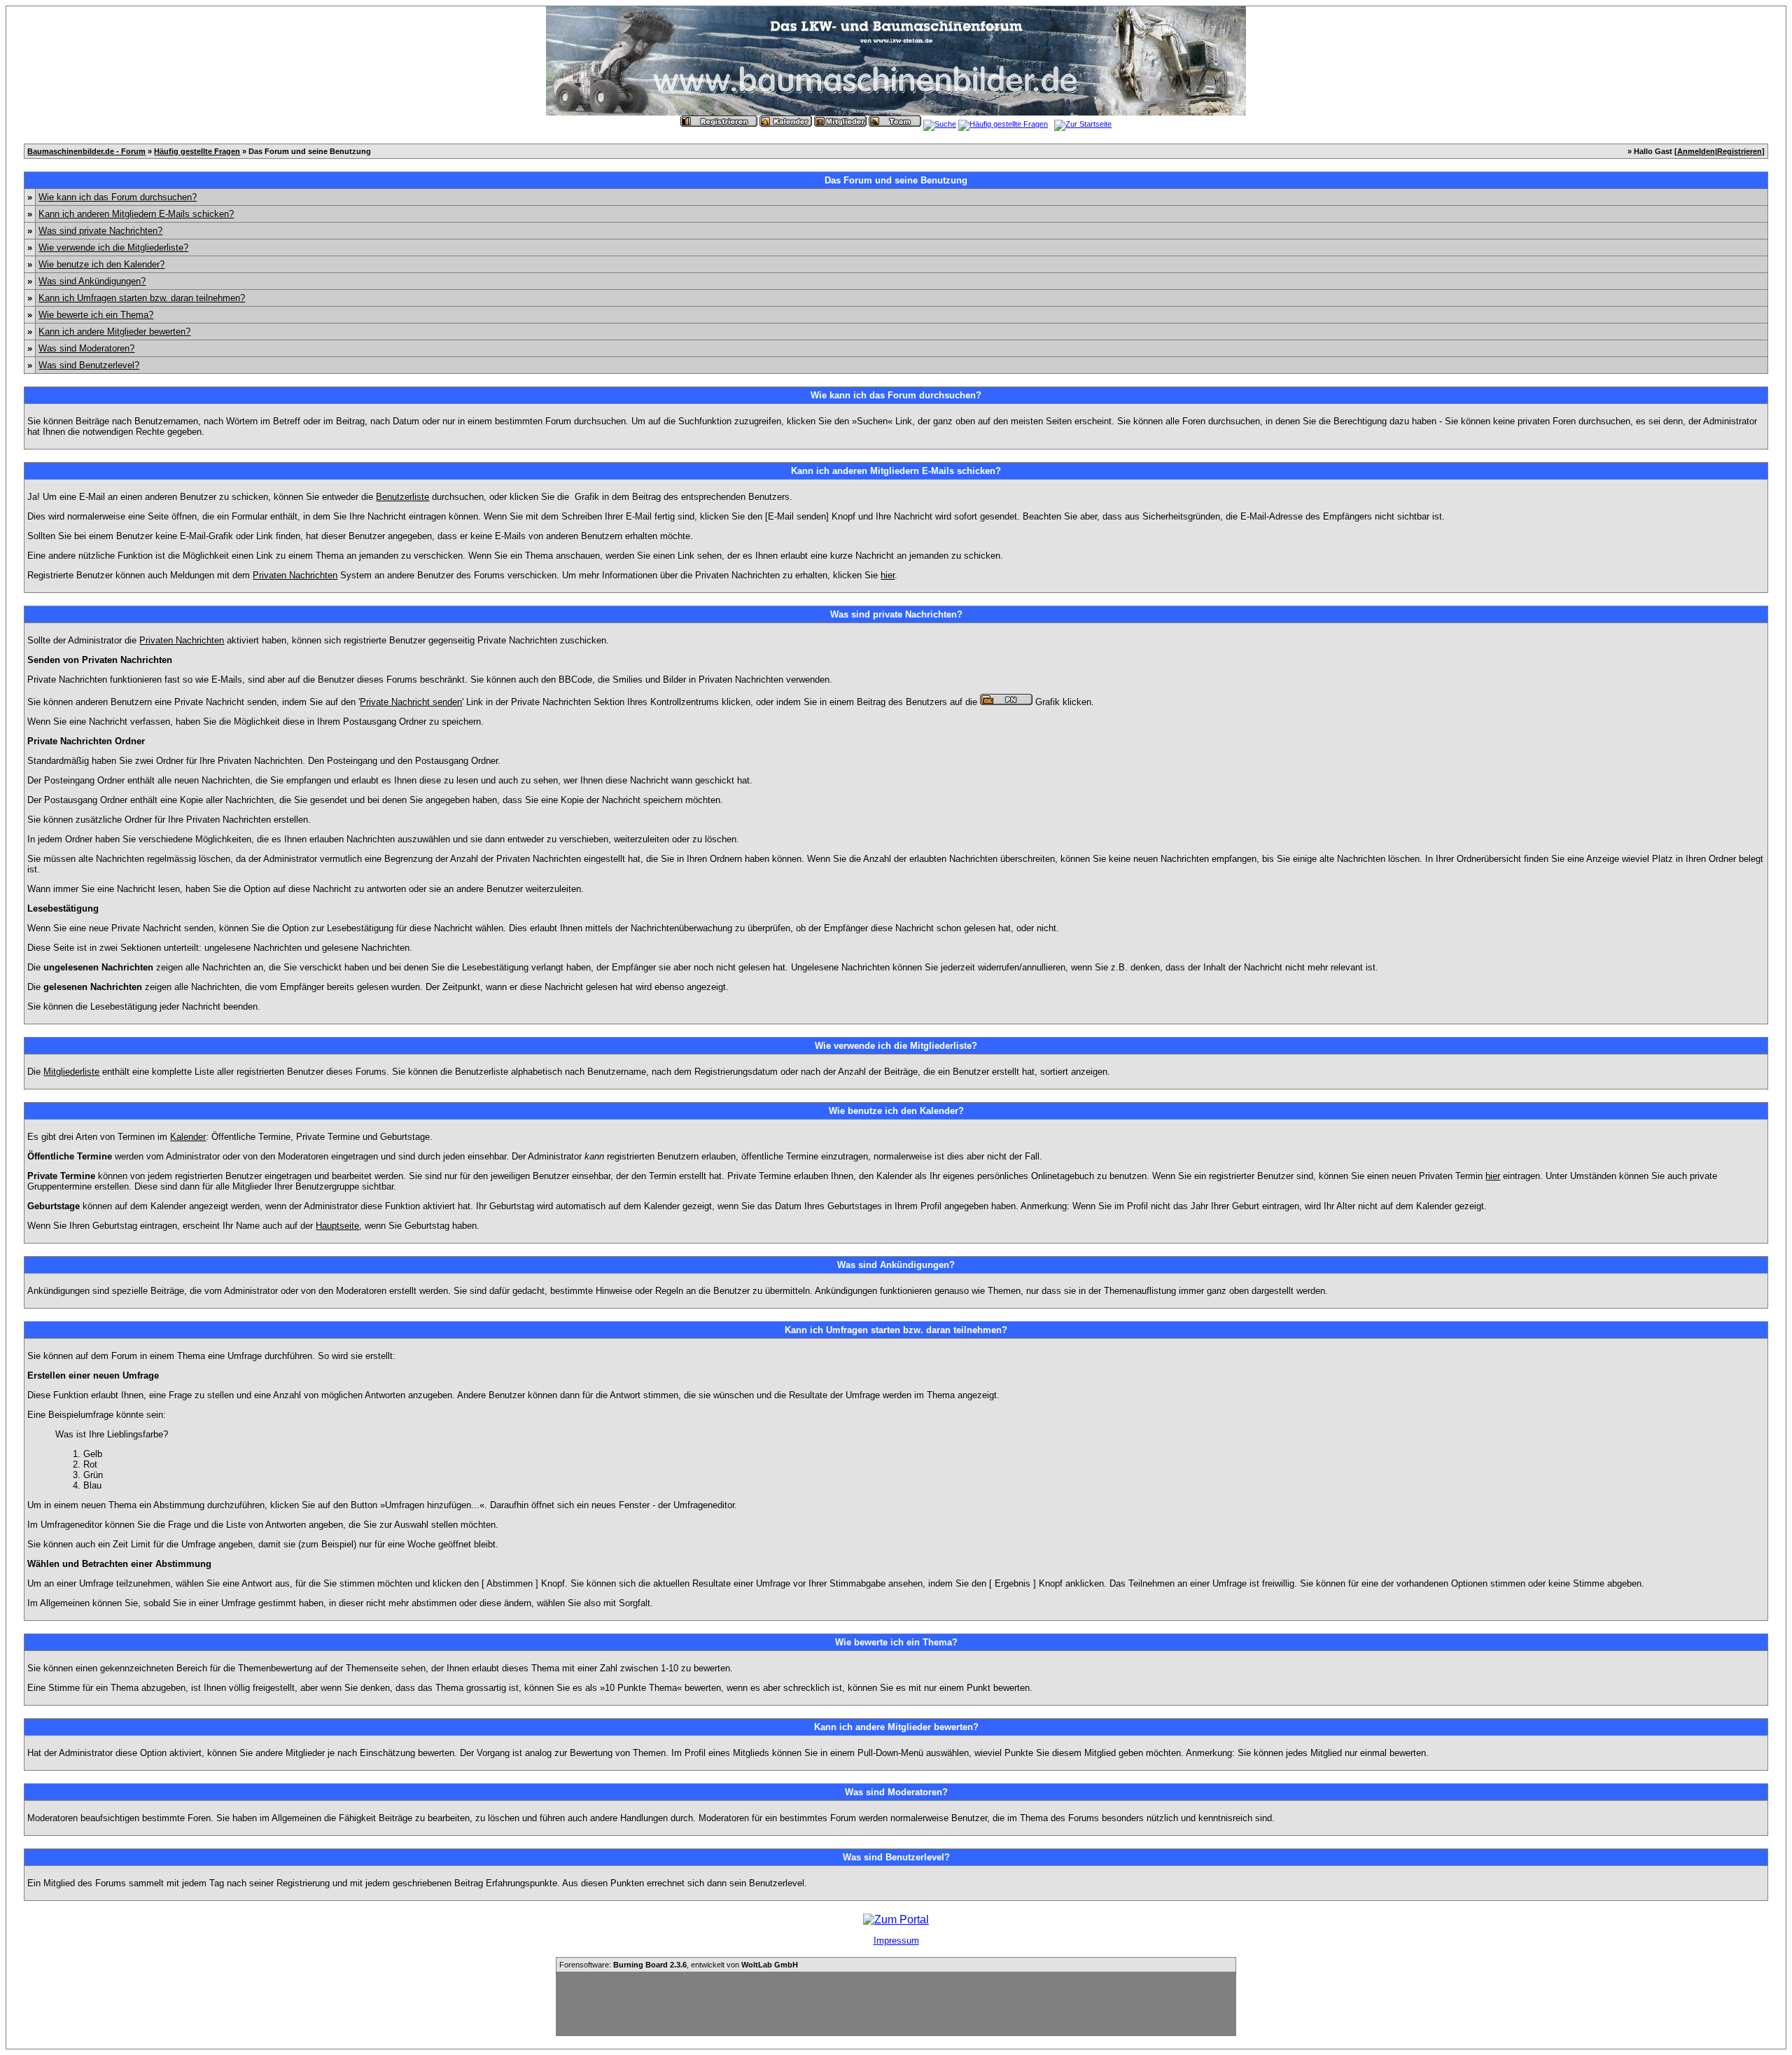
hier (888, 575)
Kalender (188, 1137)
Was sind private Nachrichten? (100, 231)
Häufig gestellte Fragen (197, 151)
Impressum (896, 1941)
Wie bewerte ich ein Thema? (96, 315)
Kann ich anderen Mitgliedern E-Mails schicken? (136, 214)
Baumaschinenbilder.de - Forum (86, 151)
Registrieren (1739, 151)
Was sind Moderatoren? (86, 348)
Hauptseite (337, 1226)
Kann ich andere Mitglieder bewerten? (114, 332)
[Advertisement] (896, 2004)
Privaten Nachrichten (295, 575)
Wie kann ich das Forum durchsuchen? (118, 197)
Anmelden (1696, 151)
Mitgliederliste (71, 1072)
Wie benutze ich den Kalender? (101, 264)
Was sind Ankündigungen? (92, 281)
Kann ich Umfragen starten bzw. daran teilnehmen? (142, 298)
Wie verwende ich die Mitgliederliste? (113, 248)
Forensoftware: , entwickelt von (679, 1965)
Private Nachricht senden (411, 702)
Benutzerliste (402, 497)
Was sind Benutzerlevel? (89, 365)
